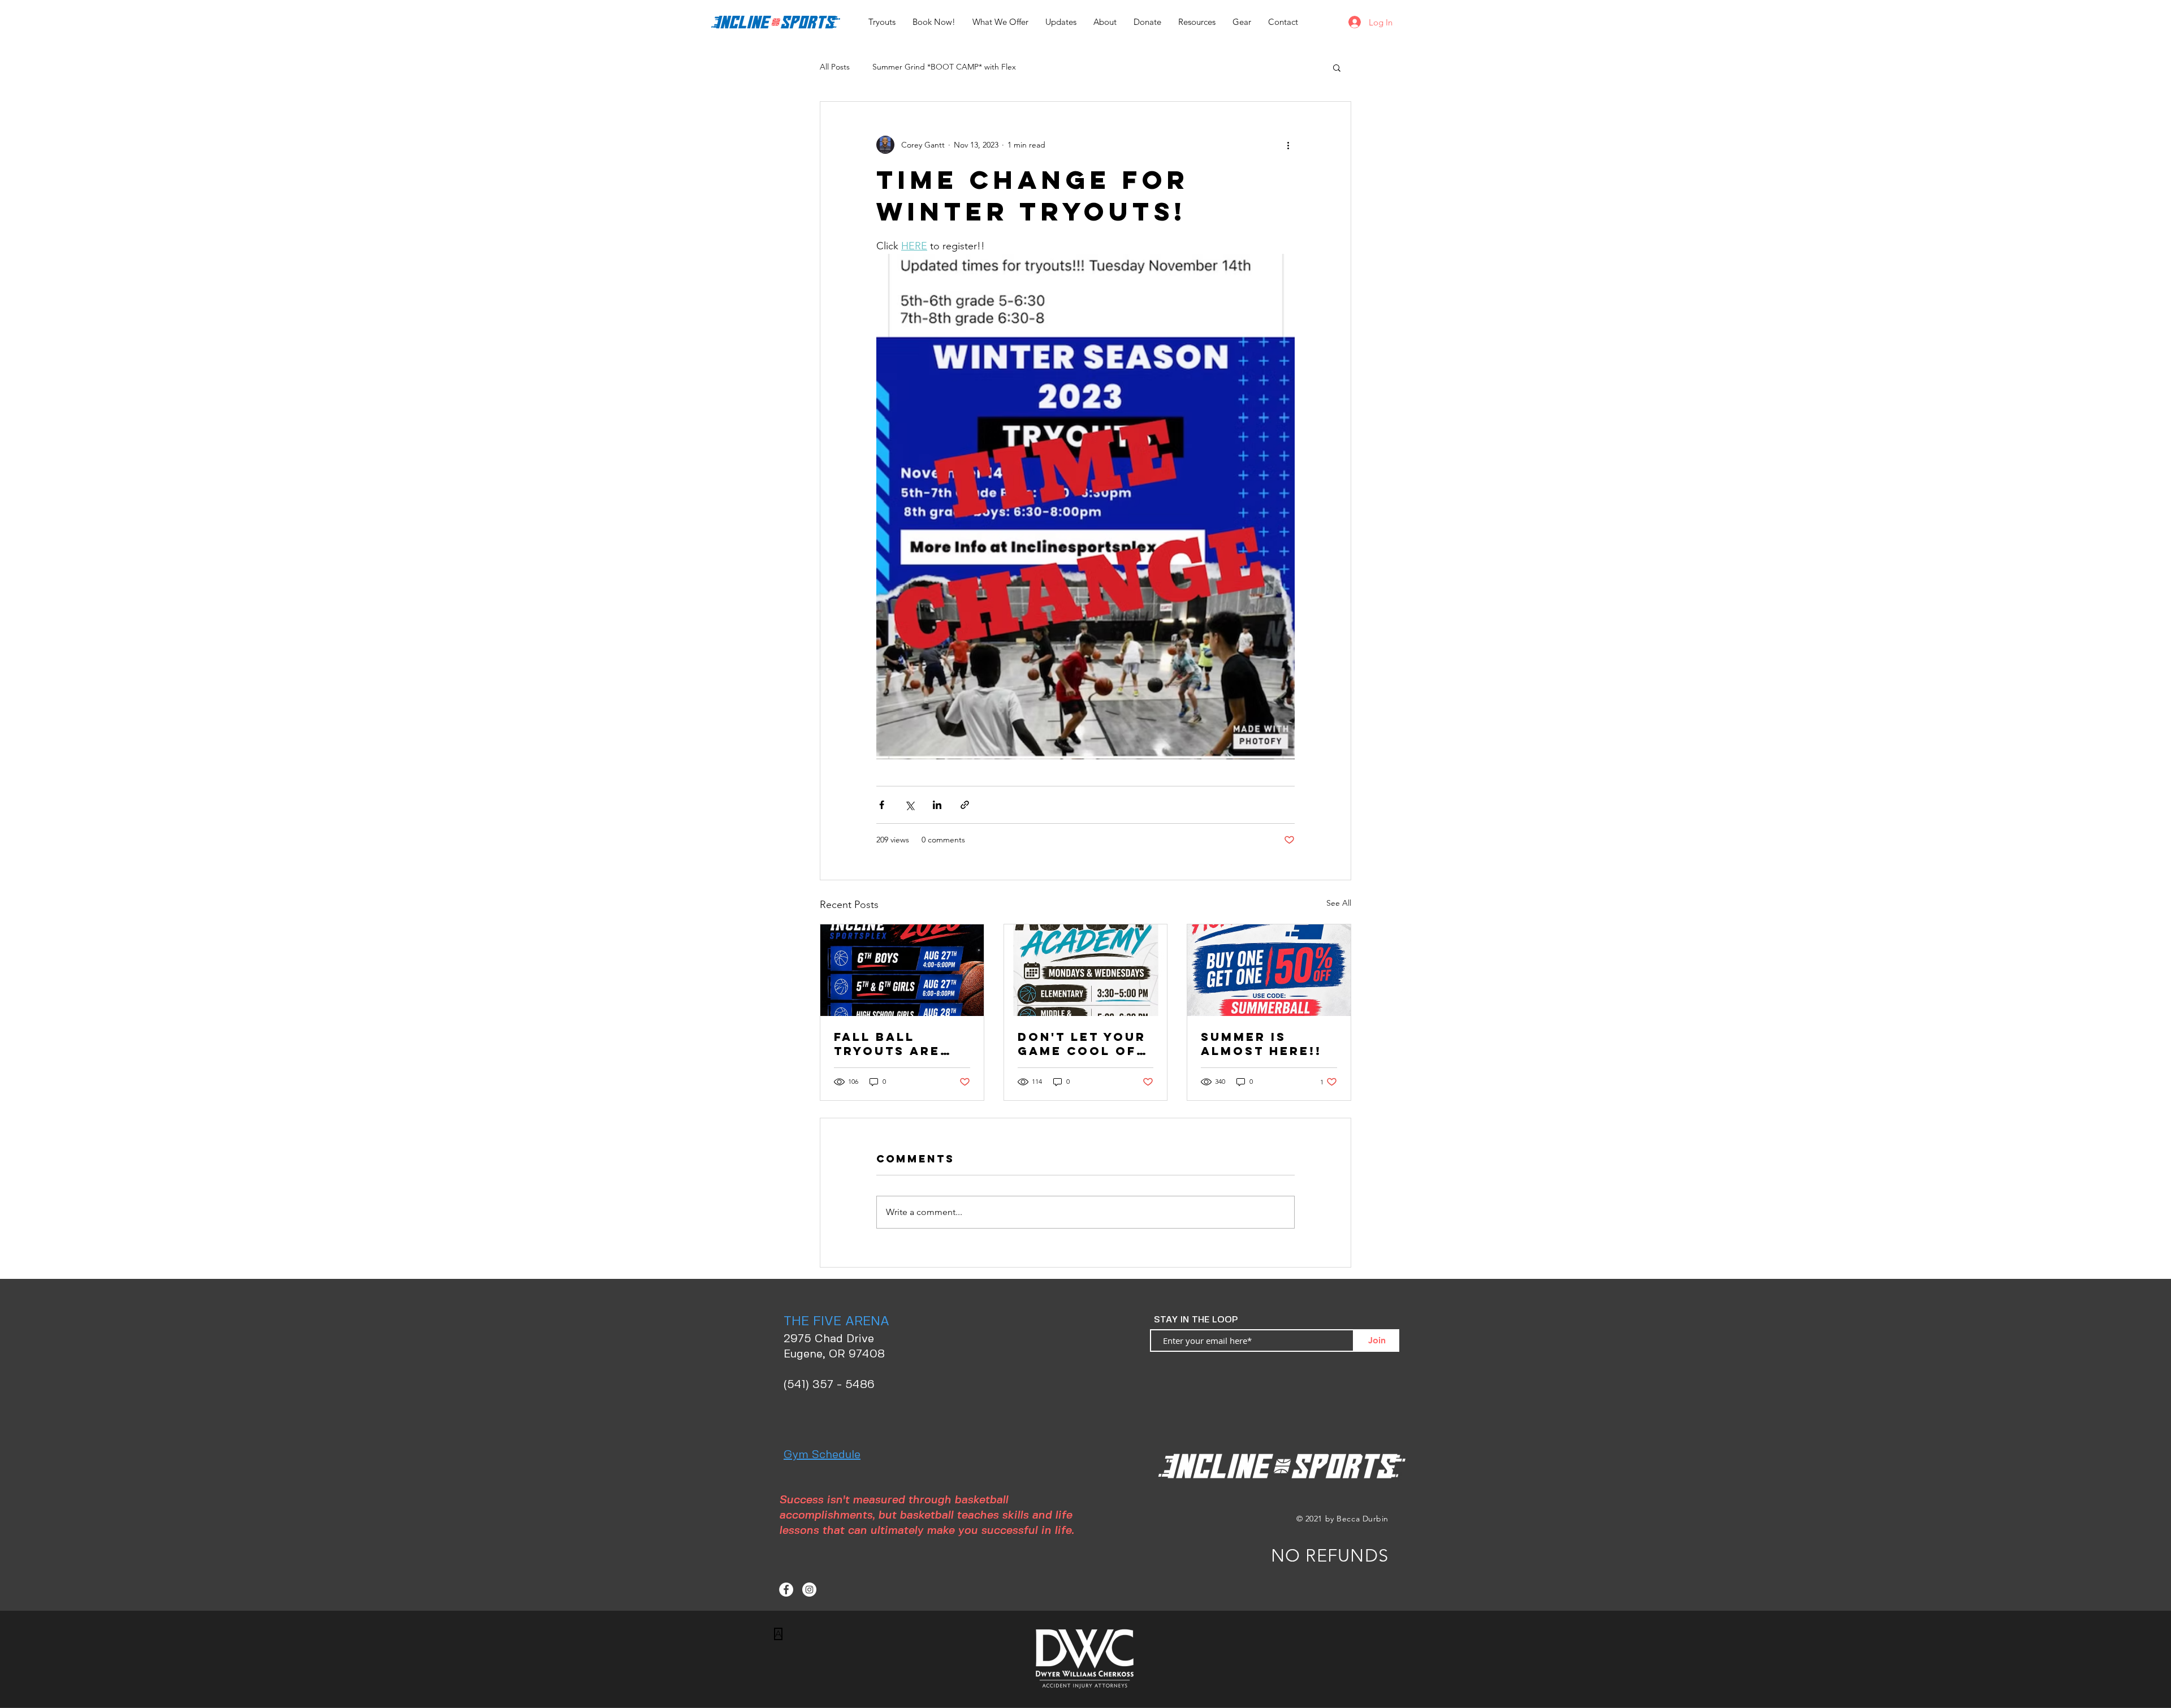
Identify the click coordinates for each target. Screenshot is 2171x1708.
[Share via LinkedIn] (937, 805)
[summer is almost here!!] (1269, 970)
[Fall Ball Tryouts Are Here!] (902, 970)
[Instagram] (809, 1590)
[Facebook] (786, 1590)
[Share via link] (965, 805)
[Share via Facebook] (882, 805)
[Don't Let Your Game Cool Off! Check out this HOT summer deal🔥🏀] (1086, 970)
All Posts (835, 67)
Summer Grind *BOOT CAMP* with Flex (944, 67)
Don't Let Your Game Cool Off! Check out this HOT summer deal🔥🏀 (1085, 1044)
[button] (1337, 67)
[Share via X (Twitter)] (909, 805)
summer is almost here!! (1261, 1044)
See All (1339, 903)
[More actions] (1288, 145)
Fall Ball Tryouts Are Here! (887, 1044)
